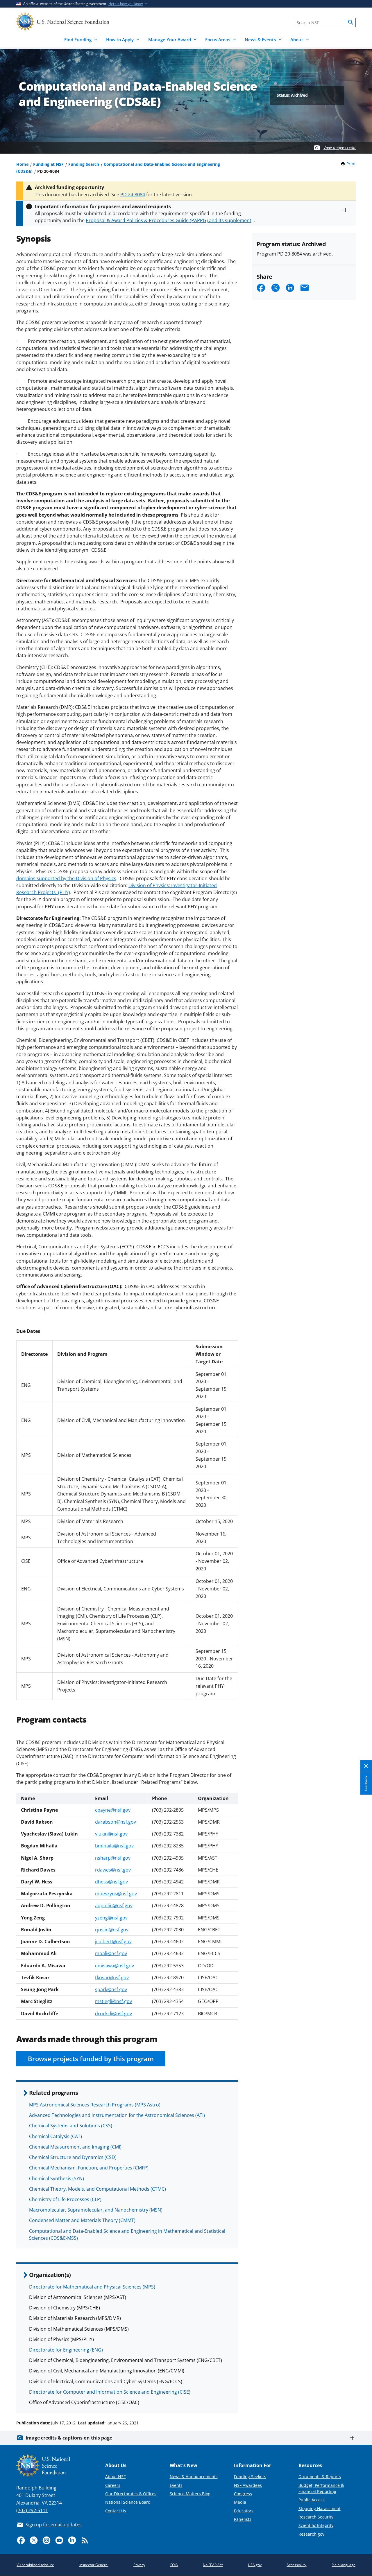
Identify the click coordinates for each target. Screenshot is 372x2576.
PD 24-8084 (133, 195)
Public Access (312, 2500)
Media (240, 2502)
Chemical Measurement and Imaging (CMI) (75, 2147)
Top (359, 2401)
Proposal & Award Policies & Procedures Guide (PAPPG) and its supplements (170, 220)
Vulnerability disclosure (35, 2565)
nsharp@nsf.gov (113, 1858)
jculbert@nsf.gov (113, 1942)
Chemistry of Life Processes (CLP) (65, 2199)
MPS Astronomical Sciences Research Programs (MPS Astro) (95, 2105)
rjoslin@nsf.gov (112, 1930)
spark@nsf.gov (111, 1989)
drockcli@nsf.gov (113, 2014)
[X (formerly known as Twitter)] (34, 2540)
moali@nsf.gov (111, 1953)
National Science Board (128, 2502)
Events (176, 2485)
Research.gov (311, 2534)
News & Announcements (194, 2477)
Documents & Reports (320, 2477)
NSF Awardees (248, 2485)
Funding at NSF (48, 164)
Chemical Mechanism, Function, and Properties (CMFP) (89, 2168)
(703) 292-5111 (32, 2510)
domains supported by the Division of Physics (66, 878)
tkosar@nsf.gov (112, 1978)
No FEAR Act (213, 2565)
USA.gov (255, 2565)
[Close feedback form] (366, 1766)
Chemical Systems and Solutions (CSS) (71, 2126)
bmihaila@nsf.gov (114, 1846)
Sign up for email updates (54, 2525)
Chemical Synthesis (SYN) (57, 2178)
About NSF (115, 2477)
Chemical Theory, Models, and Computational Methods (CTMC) (98, 2189)
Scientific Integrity (316, 2525)
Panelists (243, 2519)
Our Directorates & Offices (131, 2494)
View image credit (340, 147)
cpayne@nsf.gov (113, 1810)
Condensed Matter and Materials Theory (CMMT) (82, 2220)
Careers (113, 2485)
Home (22, 164)
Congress (243, 2494)
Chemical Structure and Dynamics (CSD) (73, 2157)
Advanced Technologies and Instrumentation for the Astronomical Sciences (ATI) (117, 2115)
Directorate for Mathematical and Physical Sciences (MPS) (92, 2287)
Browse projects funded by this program (91, 2059)
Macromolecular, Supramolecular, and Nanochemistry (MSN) (96, 2210)
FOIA (174, 2565)
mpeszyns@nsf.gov (116, 1894)
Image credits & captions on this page (69, 2438)
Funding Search (84, 164)
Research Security (316, 2517)
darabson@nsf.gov (116, 1822)
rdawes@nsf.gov (113, 1870)
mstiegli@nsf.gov (113, 2001)
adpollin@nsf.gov (114, 1906)
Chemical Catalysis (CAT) (56, 2136)
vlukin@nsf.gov (111, 1834)
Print (351, 164)
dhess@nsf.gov (111, 1882)
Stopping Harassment (320, 2508)
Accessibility (296, 2565)
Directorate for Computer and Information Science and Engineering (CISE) (110, 2392)
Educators (244, 2511)
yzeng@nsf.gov (111, 1918)
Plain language (344, 2565)
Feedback (366, 1783)
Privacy (139, 2565)
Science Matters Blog (190, 2494)
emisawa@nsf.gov (115, 1966)
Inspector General (94, 2565)
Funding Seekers (250, 2477)
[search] (351, 22)
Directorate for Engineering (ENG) (66, 2350)
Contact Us (116, 2511)
